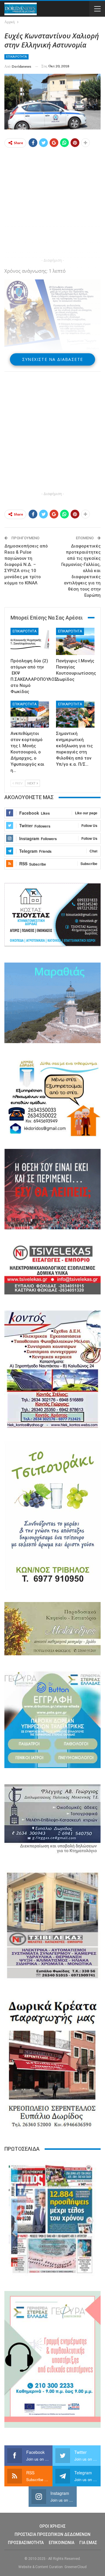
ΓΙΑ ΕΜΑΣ (88, 2543)
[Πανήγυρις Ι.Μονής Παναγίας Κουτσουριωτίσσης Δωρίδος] (75, 641)
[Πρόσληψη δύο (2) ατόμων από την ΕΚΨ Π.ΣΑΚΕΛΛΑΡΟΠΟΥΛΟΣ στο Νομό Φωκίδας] (30, 641)
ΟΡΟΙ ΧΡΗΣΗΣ (52, 2526)
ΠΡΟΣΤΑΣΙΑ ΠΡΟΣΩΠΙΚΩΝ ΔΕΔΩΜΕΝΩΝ (52, 2534)
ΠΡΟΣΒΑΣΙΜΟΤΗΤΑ (26, 2543)
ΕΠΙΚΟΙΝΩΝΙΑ (62, 2543)
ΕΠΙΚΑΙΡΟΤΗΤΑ (16, 57)
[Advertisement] (52, 204)
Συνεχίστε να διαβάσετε (53, 359)
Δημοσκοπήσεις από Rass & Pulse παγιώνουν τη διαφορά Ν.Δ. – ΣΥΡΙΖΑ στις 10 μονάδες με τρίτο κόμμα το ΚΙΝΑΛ (26, 564)
